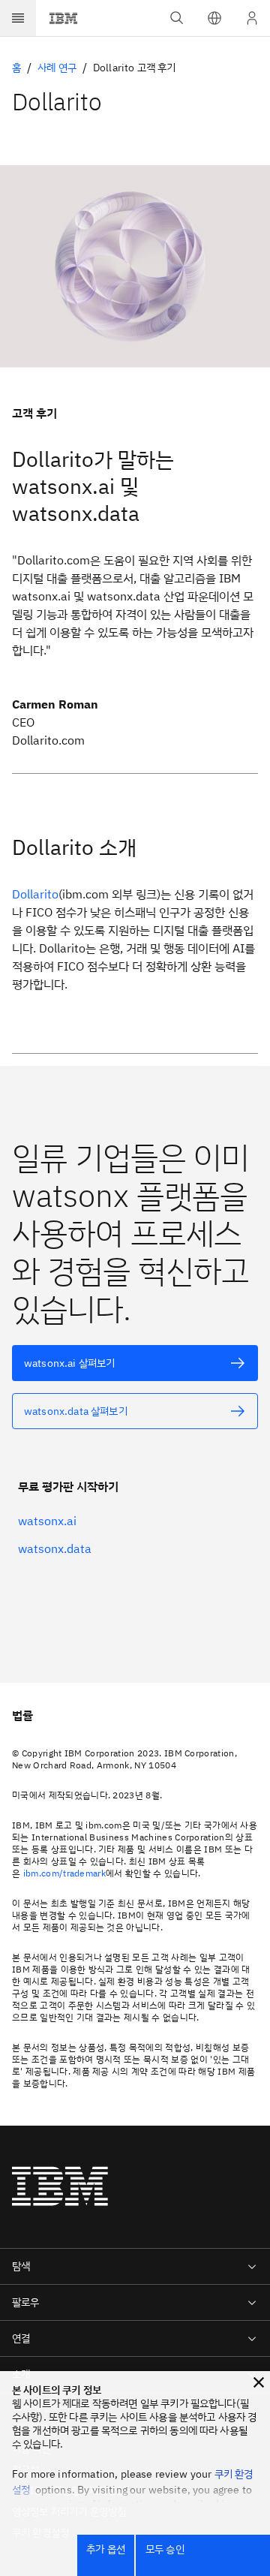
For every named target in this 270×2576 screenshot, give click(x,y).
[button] (214, 18)
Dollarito (35, 894)
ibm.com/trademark (64, 1873)
